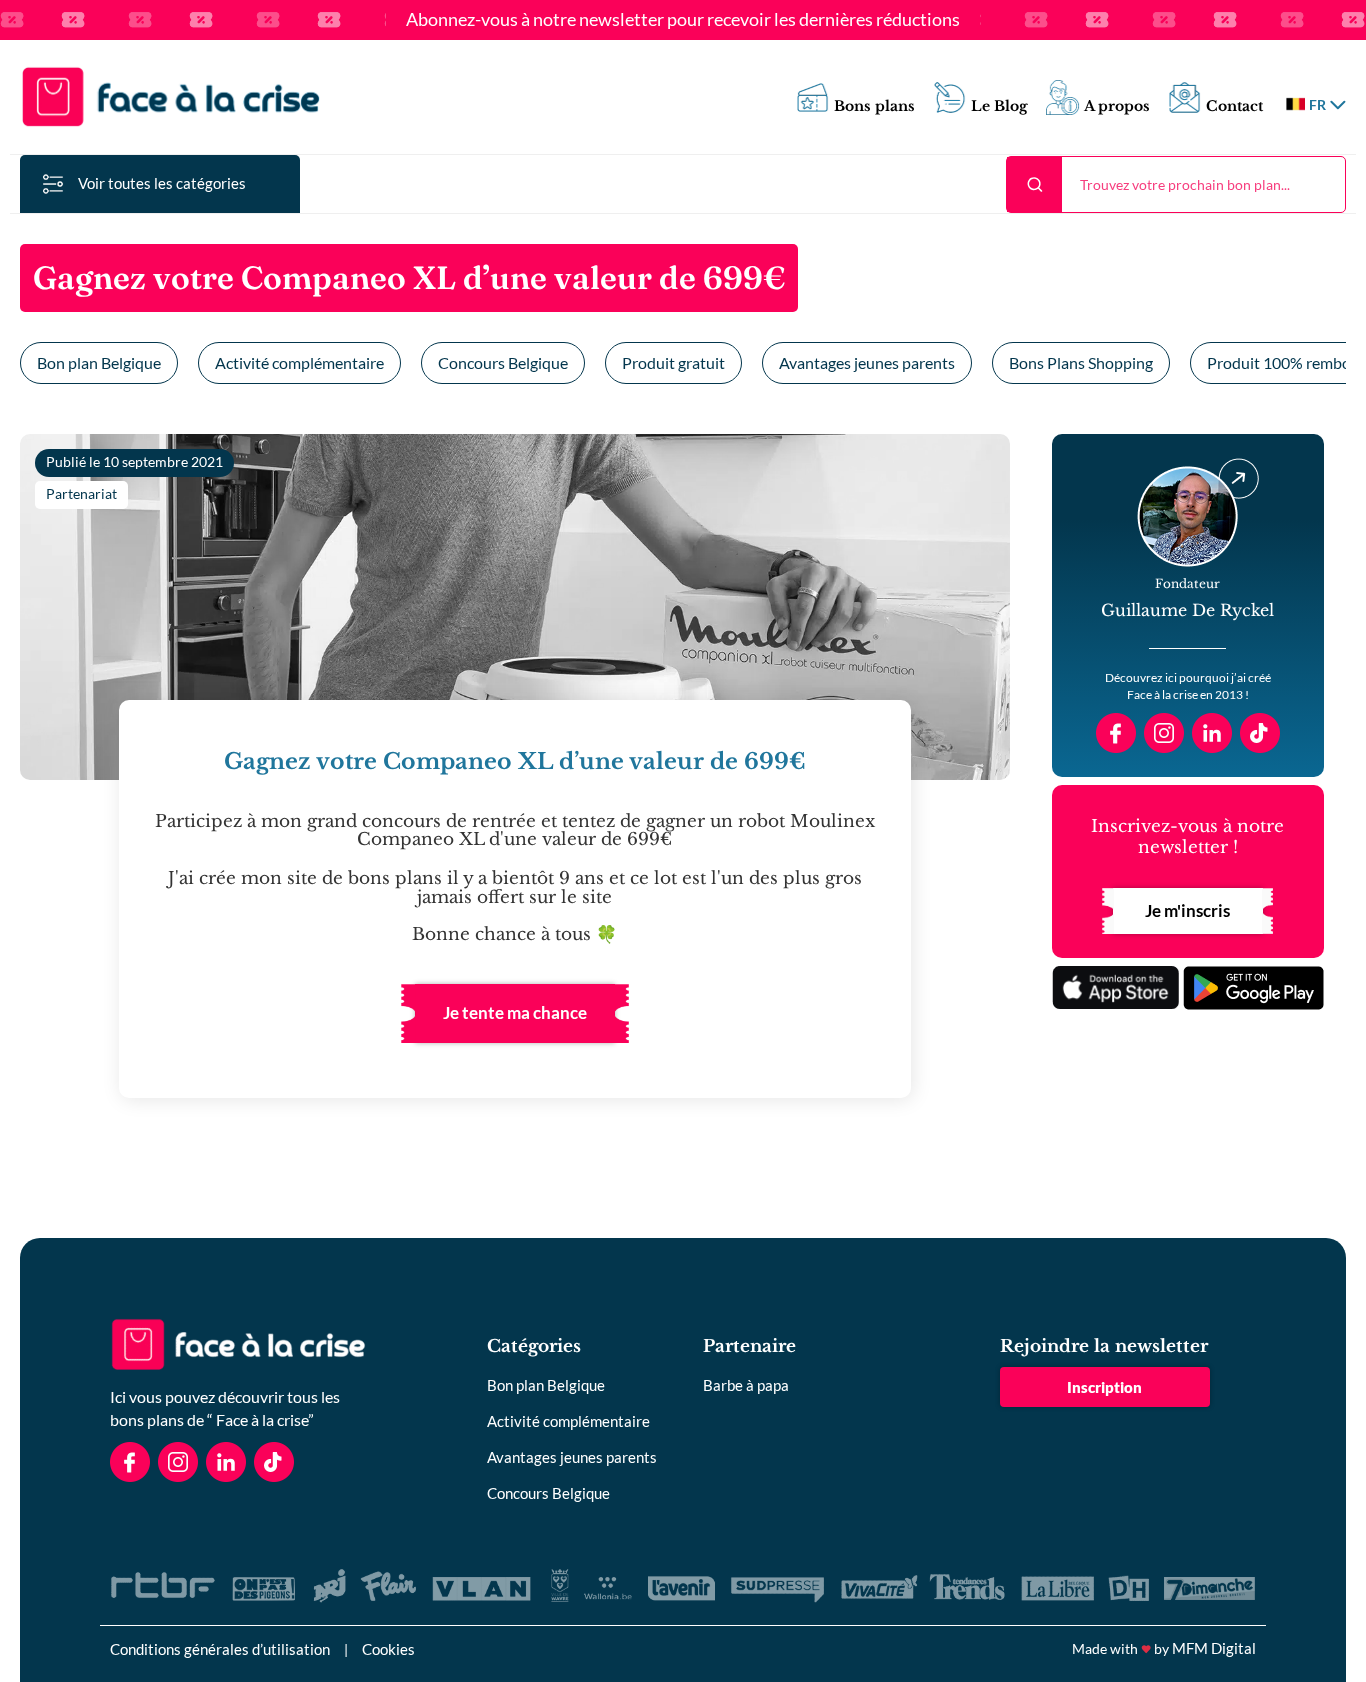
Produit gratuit (673, 362)
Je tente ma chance (515, 1012)
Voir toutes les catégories (162, 183)
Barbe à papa (746, 1385)
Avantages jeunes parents (867, 362)
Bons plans (874, 106)
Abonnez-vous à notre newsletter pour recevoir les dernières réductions (683, 20)
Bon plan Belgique (99, 362)
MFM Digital (1214, 1648)
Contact (1234, 106)
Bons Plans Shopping (1081, 362)
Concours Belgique (503, 362)
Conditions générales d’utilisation (220, 1649)
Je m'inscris (1187, 910)
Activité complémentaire (299, 362)
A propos (1117, 106)
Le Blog (999, 106)
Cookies (388, 1649)
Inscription (1104, 1387)
